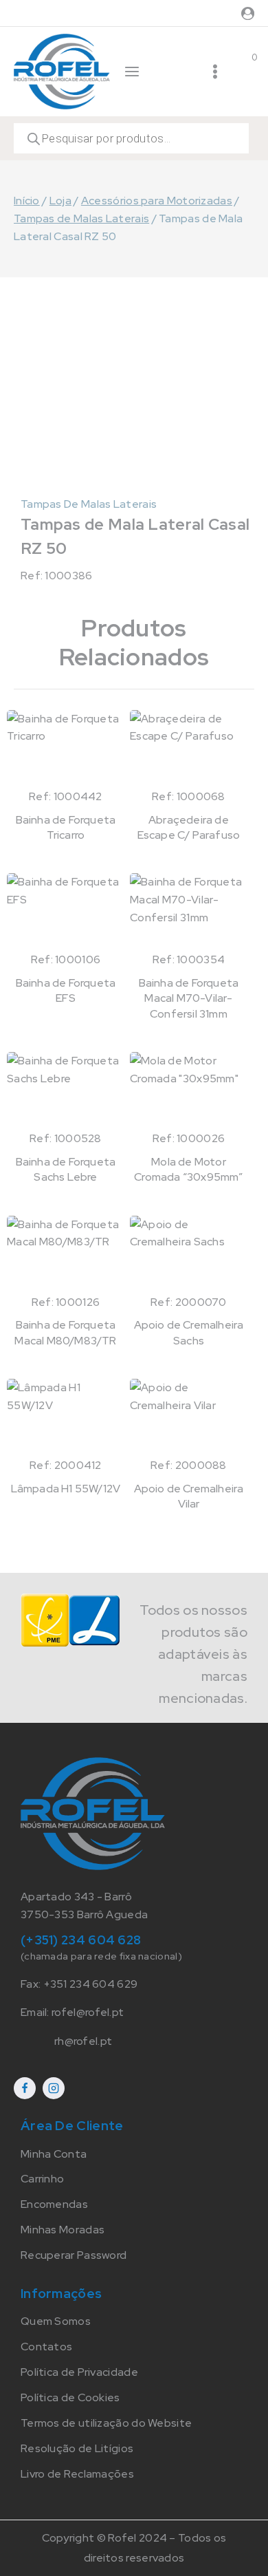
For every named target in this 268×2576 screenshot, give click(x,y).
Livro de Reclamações (77, 2474)
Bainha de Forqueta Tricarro (66, 827)
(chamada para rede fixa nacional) (101, 1956)
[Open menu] (215, 72)
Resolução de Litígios (77, 2448)
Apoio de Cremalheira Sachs (189, 1332)
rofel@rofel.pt (88, 2012)
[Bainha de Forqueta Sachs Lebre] (66, 1091)
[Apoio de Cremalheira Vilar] (189, 1418)
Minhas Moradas (63, 2230)
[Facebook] (25, 2088)
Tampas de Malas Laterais (89, 504)
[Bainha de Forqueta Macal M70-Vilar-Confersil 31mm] (189, 912)
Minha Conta (54, 2154)
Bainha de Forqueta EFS (66, 990)
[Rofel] (62, 71)
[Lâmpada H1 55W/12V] (66, 1418)
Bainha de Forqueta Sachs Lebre (66, 1169)
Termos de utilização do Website (106, 2423)
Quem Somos (56, 2321)
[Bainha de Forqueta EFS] (66, 912)
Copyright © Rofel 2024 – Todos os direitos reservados (134, 2548)
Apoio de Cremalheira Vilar (189, 1496)
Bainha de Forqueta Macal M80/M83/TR (65, 1332)
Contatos (46, 2347)
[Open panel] (132, 72)
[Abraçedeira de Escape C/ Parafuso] (189, 749)
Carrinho (42, 2179)
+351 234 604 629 (91, 1984)
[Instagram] (54, 2088)
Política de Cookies (70, 2397)
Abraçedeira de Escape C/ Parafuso (189, 827)
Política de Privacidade (79, 2372)
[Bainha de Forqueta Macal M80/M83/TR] (66, 1255)
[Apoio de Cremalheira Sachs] (189, 1255)
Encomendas (54, 2204)
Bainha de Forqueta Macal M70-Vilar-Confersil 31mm (189, 998)
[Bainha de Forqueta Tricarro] (66, 749)
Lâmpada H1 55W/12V (66, 1489)
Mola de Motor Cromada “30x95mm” (188, 1169)
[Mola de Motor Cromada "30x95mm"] (189, 1091)
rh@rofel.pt (83, 2041)
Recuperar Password (74, 2255)
